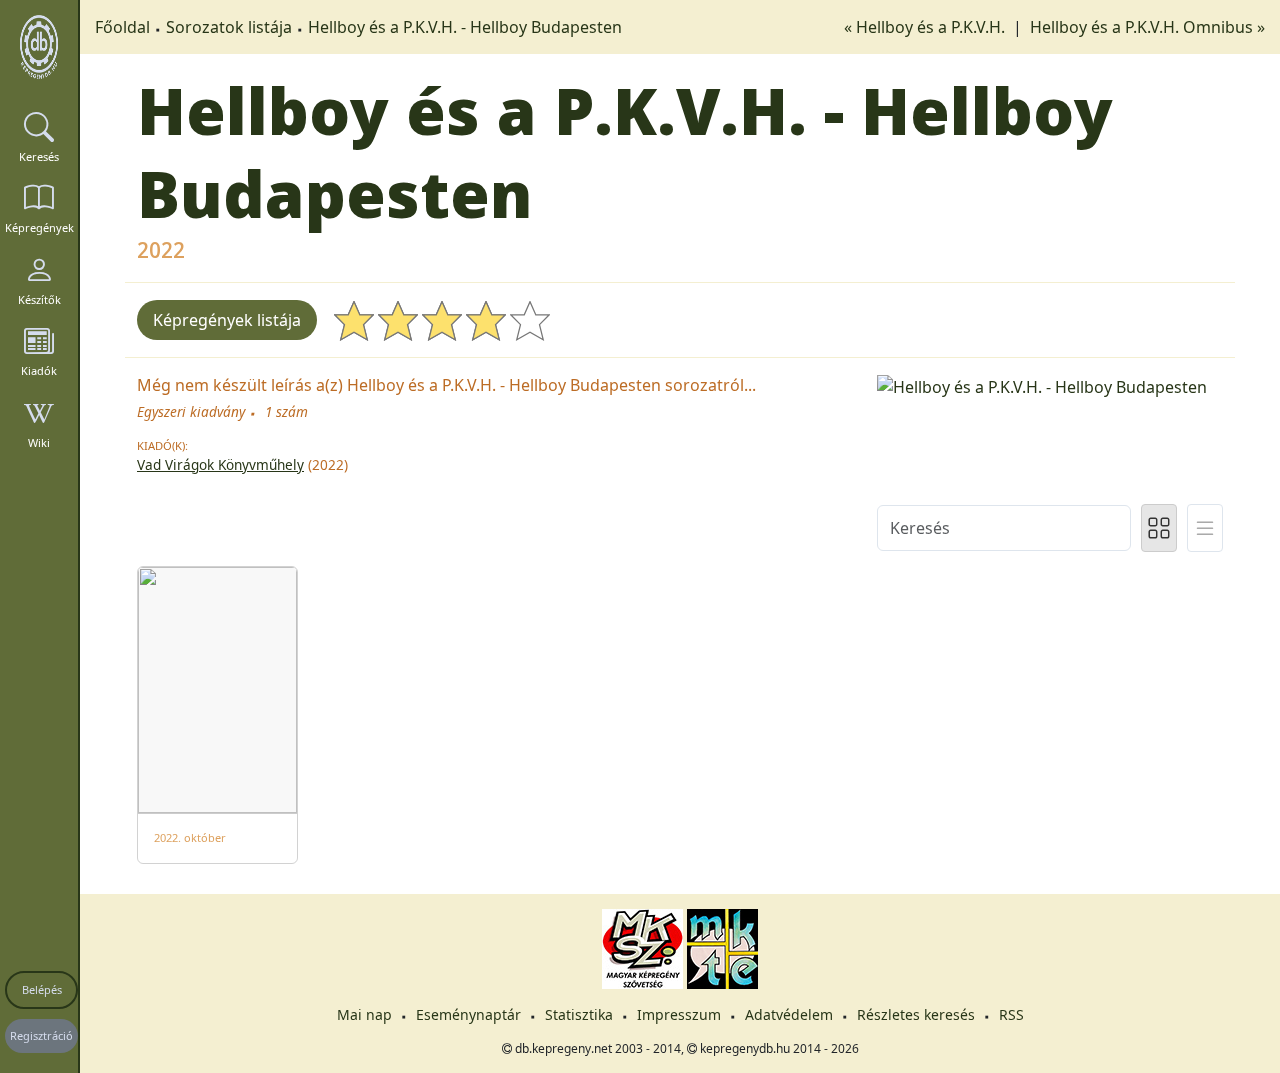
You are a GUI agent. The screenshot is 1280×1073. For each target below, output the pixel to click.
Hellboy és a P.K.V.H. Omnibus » (1147, 27)
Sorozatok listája (229, 27)
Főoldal (122, 27)
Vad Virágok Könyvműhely (220, 464)
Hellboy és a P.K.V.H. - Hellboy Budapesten (465, 27)
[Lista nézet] (1205, 528)
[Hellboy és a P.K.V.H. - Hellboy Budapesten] (1050, 385)
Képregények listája (227, 320)
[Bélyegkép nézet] (1159, 528)
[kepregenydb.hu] (39, 47)
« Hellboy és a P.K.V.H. (926, 27)
